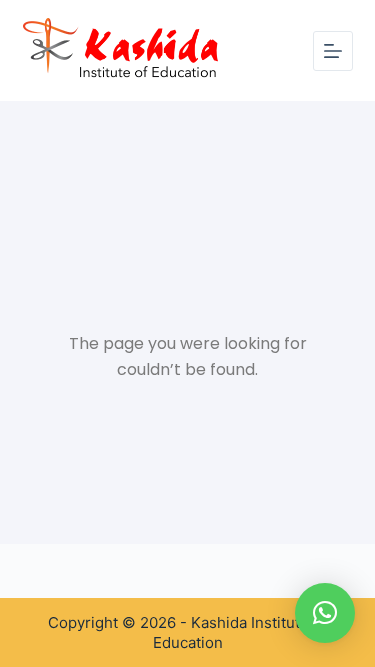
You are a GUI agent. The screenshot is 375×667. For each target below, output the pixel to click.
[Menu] (333, 51)
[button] (325, 613)
